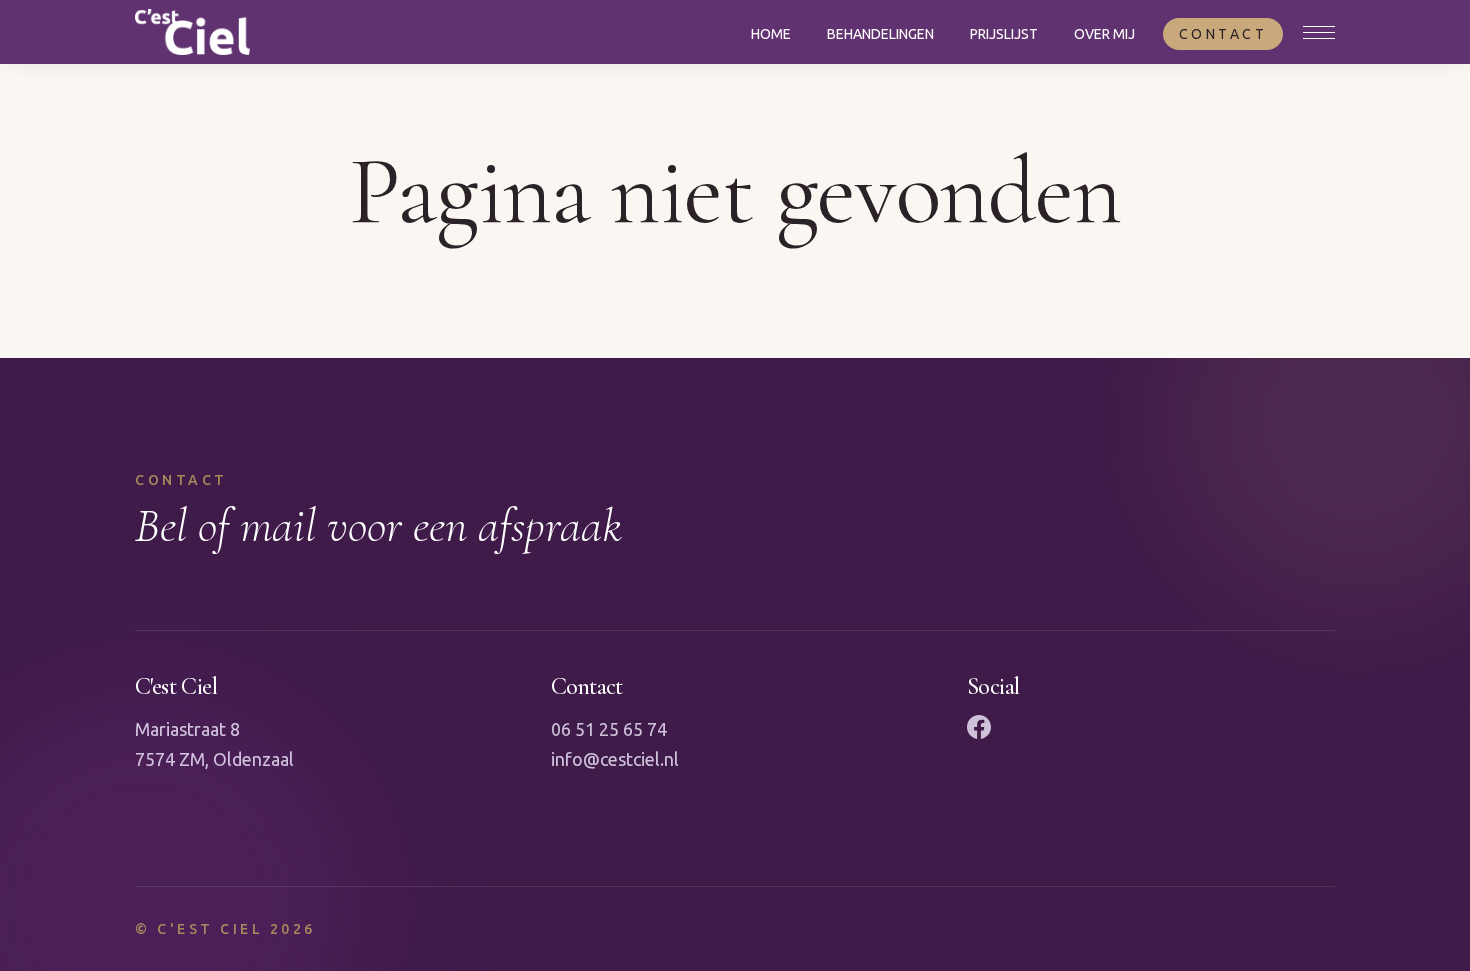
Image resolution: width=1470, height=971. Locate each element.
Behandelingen (880, 34)
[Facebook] (979, 727)
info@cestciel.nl (615, 759)
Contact (1223, 34)
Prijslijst (1004, 34)
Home (771, 34)
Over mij (1104, 34)
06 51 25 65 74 (609, 729)
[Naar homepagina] (192, 32)
